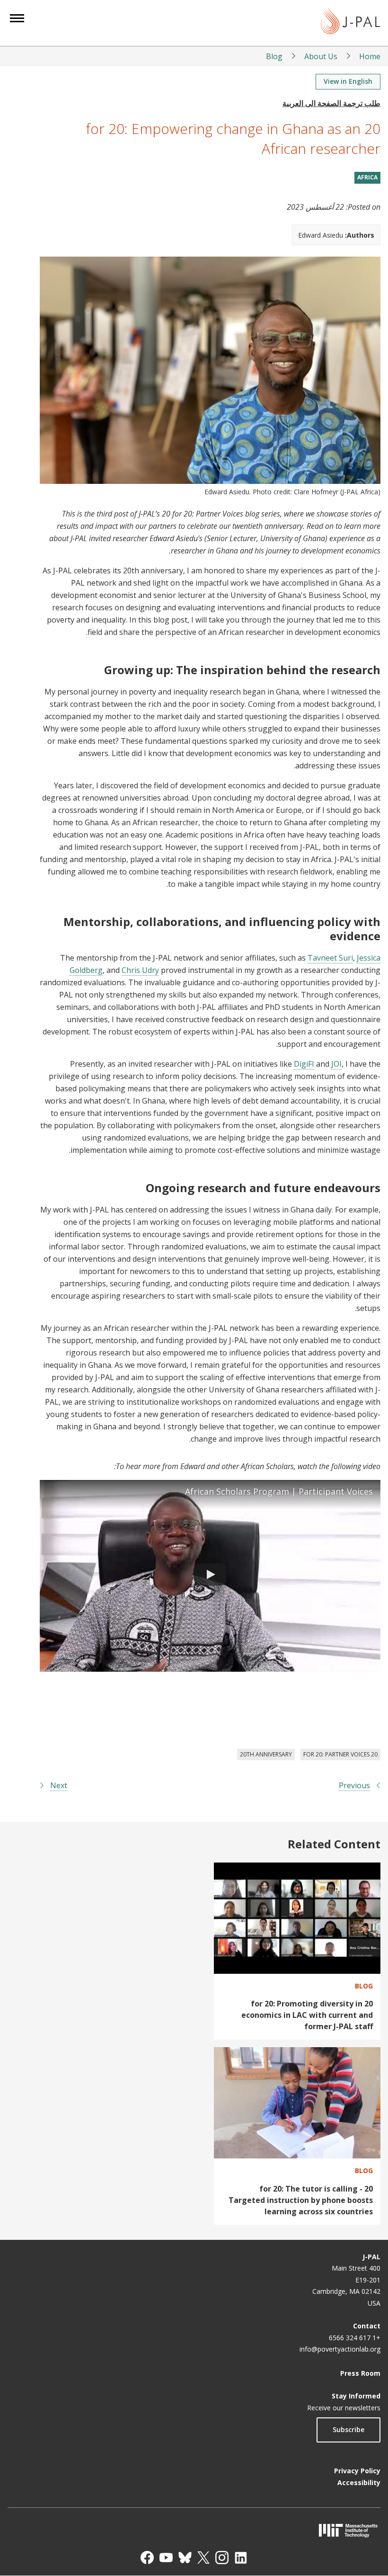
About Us (321, 56)
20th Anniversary (266, 1754)
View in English (348, 81)
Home (370, 56)
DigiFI (304, 1064)
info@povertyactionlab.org (340, 2349)
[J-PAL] (350, 23)
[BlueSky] (185, 2558)
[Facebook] (147, 2558)
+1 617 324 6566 (355, 2338)
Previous (354, 1785)
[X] (203, 2558)
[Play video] (210, 1576)
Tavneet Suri (330, 958)
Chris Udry (140, 970)
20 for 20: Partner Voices (340, 1754)
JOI (336, 1064)
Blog (274, 56)
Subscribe (348, 2429)
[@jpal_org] (222, 2558)
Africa (367, 177)
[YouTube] (166, 2558)
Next (59, 1785)
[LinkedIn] (241, 2558)
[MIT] (194, 2530)
